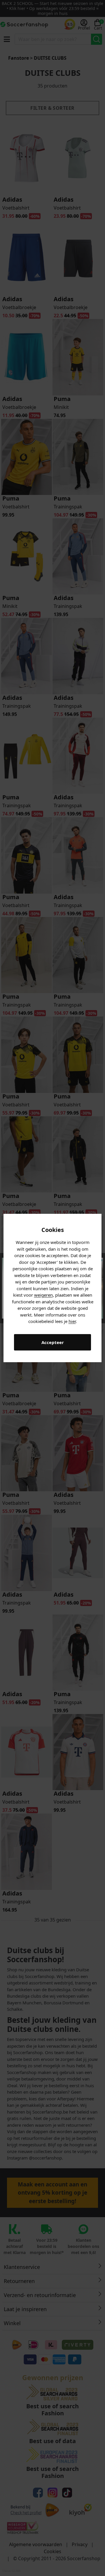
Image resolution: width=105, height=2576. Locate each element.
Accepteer (53, 1342)
